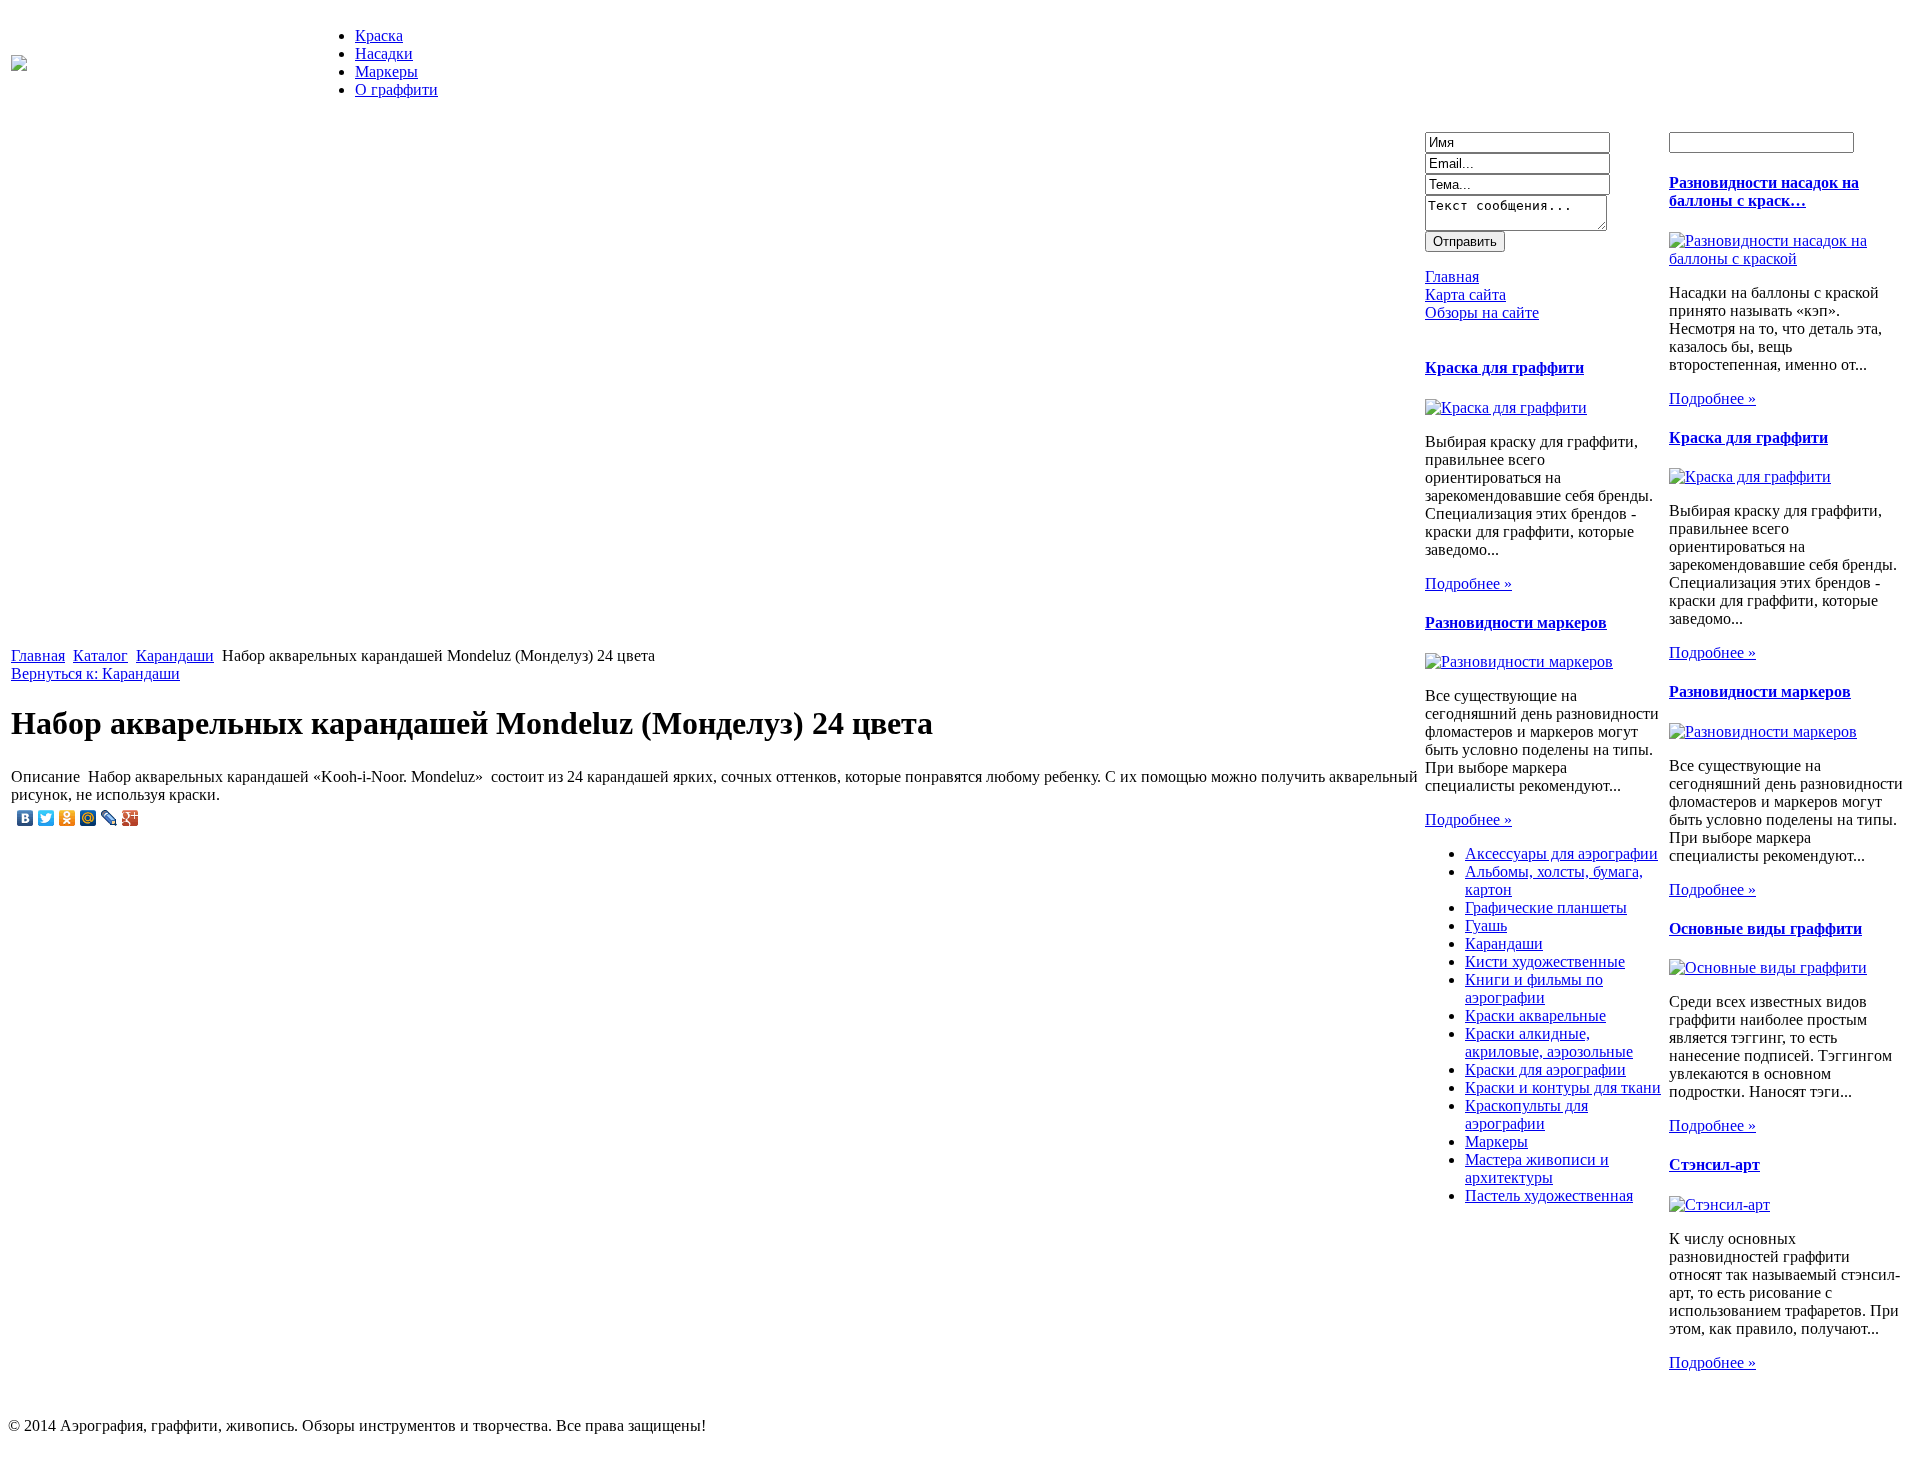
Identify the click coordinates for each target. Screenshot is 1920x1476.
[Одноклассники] (67, 818)
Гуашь (1486, 925)
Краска (379, 35)
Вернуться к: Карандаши (95, 673)
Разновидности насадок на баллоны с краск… (1764, 191)
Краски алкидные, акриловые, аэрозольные (1549, 1042)
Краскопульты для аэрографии (1526, 1114)
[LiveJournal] (109, 818)
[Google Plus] (130, 818)
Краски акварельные (1535, 1015)
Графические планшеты (1546, 907)
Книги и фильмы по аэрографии (1534, 988)
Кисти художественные (1545, 961)
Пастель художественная (1549, 1195)
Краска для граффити (1504, 367)
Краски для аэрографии (1545, 1069)
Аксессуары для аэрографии (1561, 853)
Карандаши (175, 655)
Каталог (100, 655)
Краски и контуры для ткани (1563, 1087)
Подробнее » (1468, 583)
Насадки (384, 53)
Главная (38, 655)
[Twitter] (46, 818)
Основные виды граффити (1765, 928)
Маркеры (386, 71)
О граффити (396, 89)
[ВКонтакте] (25, 818)
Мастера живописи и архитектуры (1537, 1168)
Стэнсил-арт (1714, 1164)
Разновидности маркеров (1516, 622)
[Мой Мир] (88, 818)
